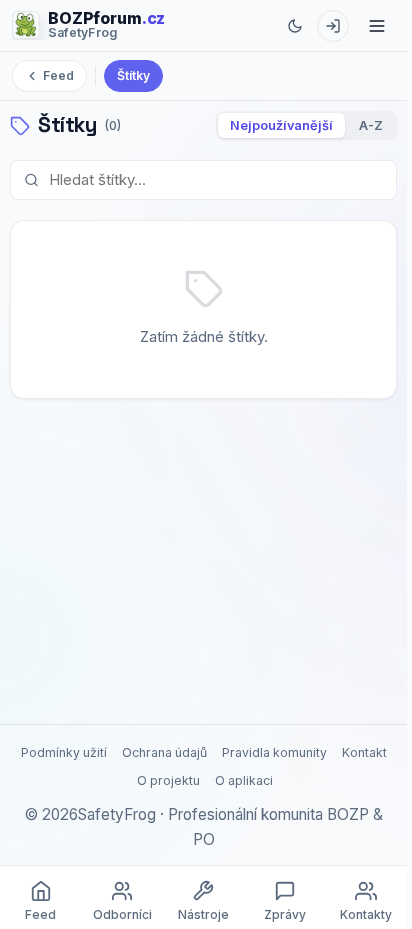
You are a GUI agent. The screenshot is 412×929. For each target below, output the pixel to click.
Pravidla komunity (274, 752)
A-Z (371, 125)
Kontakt (364, 752)
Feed (58, 75)
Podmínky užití (64, 752)
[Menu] (377, 26)
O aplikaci (244, 780)
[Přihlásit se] (333, 26)
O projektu (168, 780)
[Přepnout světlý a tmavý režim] (295, 26)
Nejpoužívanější (281, 125)
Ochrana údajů (164, 752)
